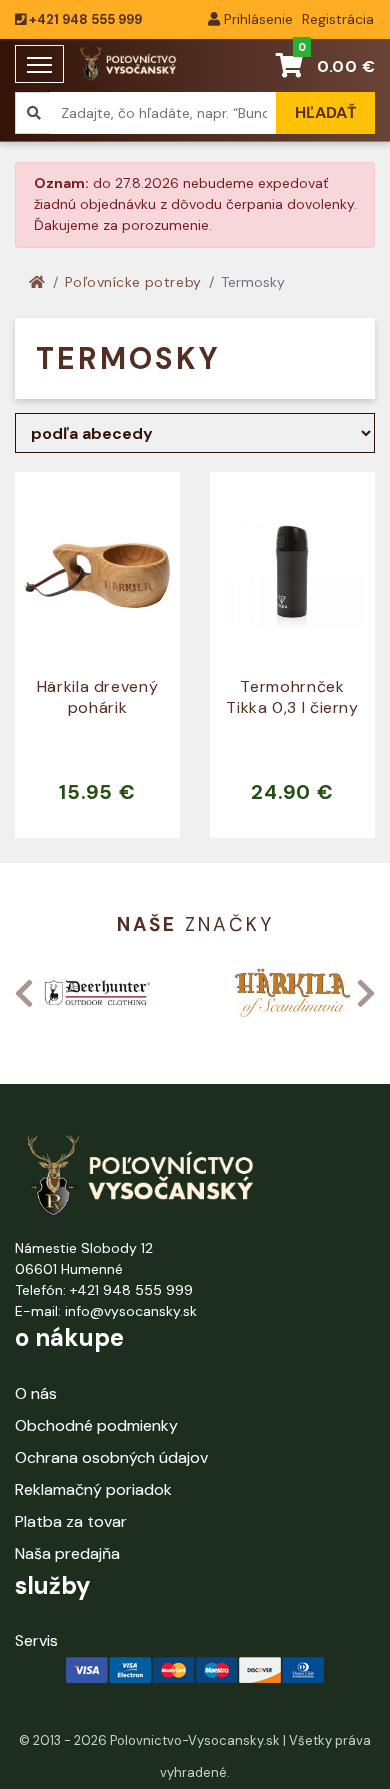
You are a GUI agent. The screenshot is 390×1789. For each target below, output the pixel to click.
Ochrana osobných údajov (111, 1457)
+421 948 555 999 (84, 19)
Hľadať (326, 112)
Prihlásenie (256, 19)
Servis (36, 1640)
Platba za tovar (71, 1521)
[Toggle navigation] (39, 64)
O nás (36, 1393)
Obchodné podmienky (96, 1425)
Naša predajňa (67, 1553)
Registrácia (336, 19)
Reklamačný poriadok (93, 1489)
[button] (24, 993)
